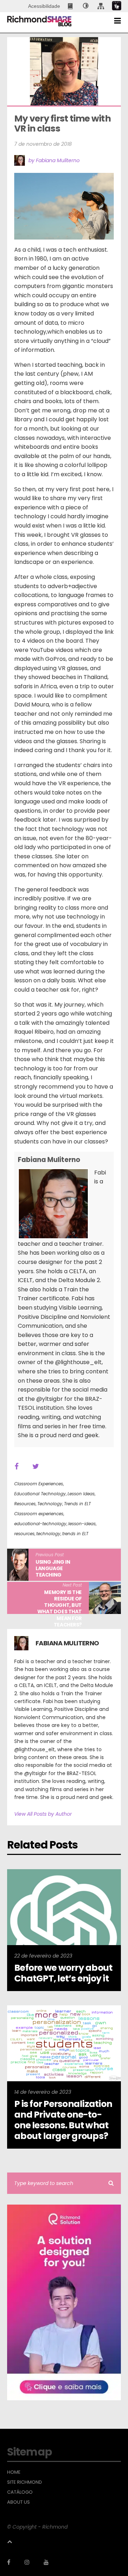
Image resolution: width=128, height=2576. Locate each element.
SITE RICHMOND (25, 2482)
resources (24, 1534)
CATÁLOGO (20, 2492)
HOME (14, 2472)
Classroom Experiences (39, 1484)
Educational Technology (40, 1494)
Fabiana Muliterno (49, 1160)
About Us (18, 2502)
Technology (50, 1504)
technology (48, 1534)
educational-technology (40, 1524)
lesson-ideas (82, 1524)
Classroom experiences (39, 1514)
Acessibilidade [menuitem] (44, 6)
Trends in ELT (77, 1504)
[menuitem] (71, 6)
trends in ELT (75, 1534)
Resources (25, 1504)
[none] (86, 6)
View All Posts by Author (43, 1814)
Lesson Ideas (81, 1494)
